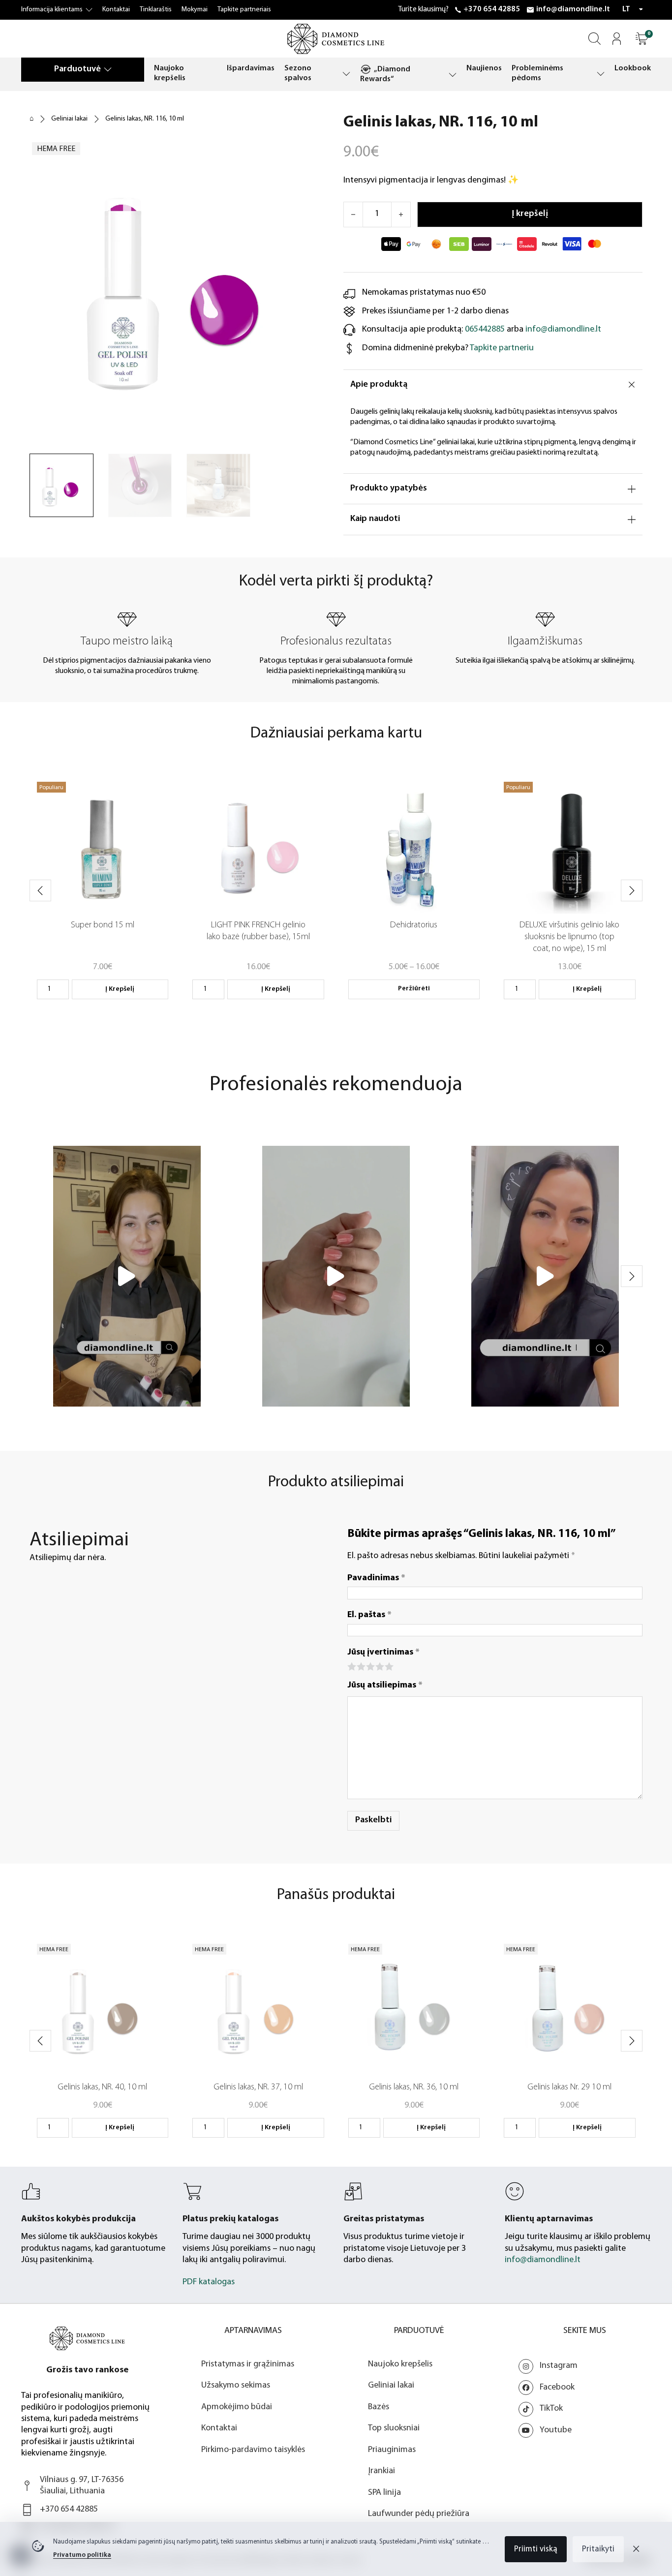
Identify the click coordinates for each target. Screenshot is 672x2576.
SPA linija (384, 2493)
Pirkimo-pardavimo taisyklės (253, 2450)
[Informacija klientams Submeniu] (89, 10)
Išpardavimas (251, 68)
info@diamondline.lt (573, 9)
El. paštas (369, 1615)
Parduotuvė (77, 69)
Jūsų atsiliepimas (385, 1686)
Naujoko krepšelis (170, 73)
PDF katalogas (209, 2282)
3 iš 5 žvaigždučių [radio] (370, 1666)
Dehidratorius (414, 925)
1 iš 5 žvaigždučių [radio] (351, 1666)
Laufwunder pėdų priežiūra (419, 2514)
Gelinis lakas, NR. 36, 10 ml (414, 2087)
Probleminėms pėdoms (537, 73)
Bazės (379, 2407)
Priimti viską (536, 2549)
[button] (642, 39)
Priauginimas (392, 2450)
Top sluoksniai (394, 2428)
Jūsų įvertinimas (383, 1653)
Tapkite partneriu (502, 348)
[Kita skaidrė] (632, 890)
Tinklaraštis (156, 10)
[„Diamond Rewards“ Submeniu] (453, 75)
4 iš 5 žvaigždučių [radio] (379, 1666)
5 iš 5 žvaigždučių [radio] (388, 1666)
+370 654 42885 (492, 9)
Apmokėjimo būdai (237, 2407)
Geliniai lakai (69, 119)
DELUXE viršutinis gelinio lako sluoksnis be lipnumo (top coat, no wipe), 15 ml (569, 937)
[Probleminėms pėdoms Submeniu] (601, 74)
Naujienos (484, 68)
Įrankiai (382, 2471)
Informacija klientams (52, 10)
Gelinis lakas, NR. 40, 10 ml (102, 2087)
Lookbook (633, 68)
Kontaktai (116, 10)
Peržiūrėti (414, 989)
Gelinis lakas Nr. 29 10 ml (569, 2087)
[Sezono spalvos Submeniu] (346, 74)
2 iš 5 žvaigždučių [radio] (360, 1666)
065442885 (485, 330)
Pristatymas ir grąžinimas (248, 2364)
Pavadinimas (376, 1578)
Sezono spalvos (298, 73)
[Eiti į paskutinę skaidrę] (40, 890)
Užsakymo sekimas (236, 2386)
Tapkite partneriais (244, 10)
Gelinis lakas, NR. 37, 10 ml (258, 2087)
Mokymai (195, 10)
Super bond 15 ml (103, 925)
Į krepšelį (120, 989)
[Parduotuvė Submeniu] (108, 69)
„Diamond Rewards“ (385, 74)
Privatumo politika (82, 2555)
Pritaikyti (598, 2549)
